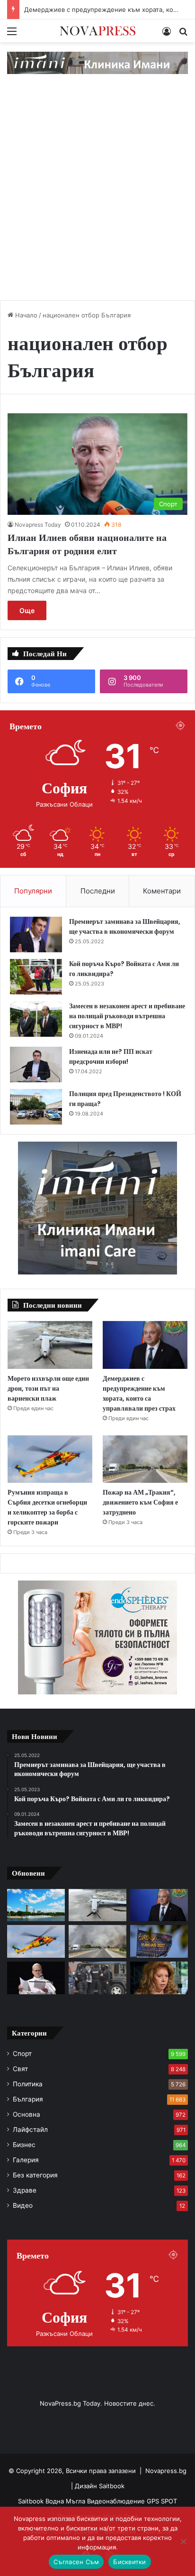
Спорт (22, 2054)
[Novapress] (97, 31)
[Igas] (97, 62)
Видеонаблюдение (117, 2501)
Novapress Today (38, 525)
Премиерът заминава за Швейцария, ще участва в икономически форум (125, 926)
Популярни (33, 891)
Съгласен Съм (76, 2562)
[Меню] (12, 34)
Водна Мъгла (66, 2501)
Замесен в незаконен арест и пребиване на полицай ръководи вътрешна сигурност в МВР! (127, 1016)
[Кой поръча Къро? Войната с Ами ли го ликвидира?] (36, 977)
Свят (20, 2069)
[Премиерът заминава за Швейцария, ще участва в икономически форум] (36, 935)
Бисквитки (129, 2562)
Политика (28, 2084)
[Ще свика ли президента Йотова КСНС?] (159, 1978)
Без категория (35, 2175)
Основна (27, 2114)
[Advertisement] (97, 195)
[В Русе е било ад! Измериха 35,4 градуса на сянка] (36, 1905)
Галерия (26, 2160)
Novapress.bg (166, 2471)
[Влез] (167, 34)
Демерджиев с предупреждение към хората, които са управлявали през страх (139, 1393)
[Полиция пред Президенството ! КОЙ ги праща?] (36, 1107)
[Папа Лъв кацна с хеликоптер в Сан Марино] (36, 1978)
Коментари (162, 891)
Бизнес (24, 2145)
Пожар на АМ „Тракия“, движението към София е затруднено (140, 1502)
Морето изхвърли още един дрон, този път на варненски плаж (48, 1388)
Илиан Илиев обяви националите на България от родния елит (87, 544)
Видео (23, 2205)
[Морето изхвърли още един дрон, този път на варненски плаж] (50, 1345)
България (28, 2099)
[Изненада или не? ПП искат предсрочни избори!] (36, 1065)
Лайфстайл (30, 2130)
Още (27, 610)
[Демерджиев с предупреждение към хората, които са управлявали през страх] (145, 1345)
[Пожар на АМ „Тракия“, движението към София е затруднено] (145, 1459)
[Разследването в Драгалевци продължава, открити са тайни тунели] (97, 1978)
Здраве (25, 2190)
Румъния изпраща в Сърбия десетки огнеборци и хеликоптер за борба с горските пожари (47, 1507)
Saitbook (112, 2486)
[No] (183, 2541)
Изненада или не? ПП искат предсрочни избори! (111, 1056)
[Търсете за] (183, 34)
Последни (98, 891)
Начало (25, 315)
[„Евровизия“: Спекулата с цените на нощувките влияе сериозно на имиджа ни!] (159, 1941)
